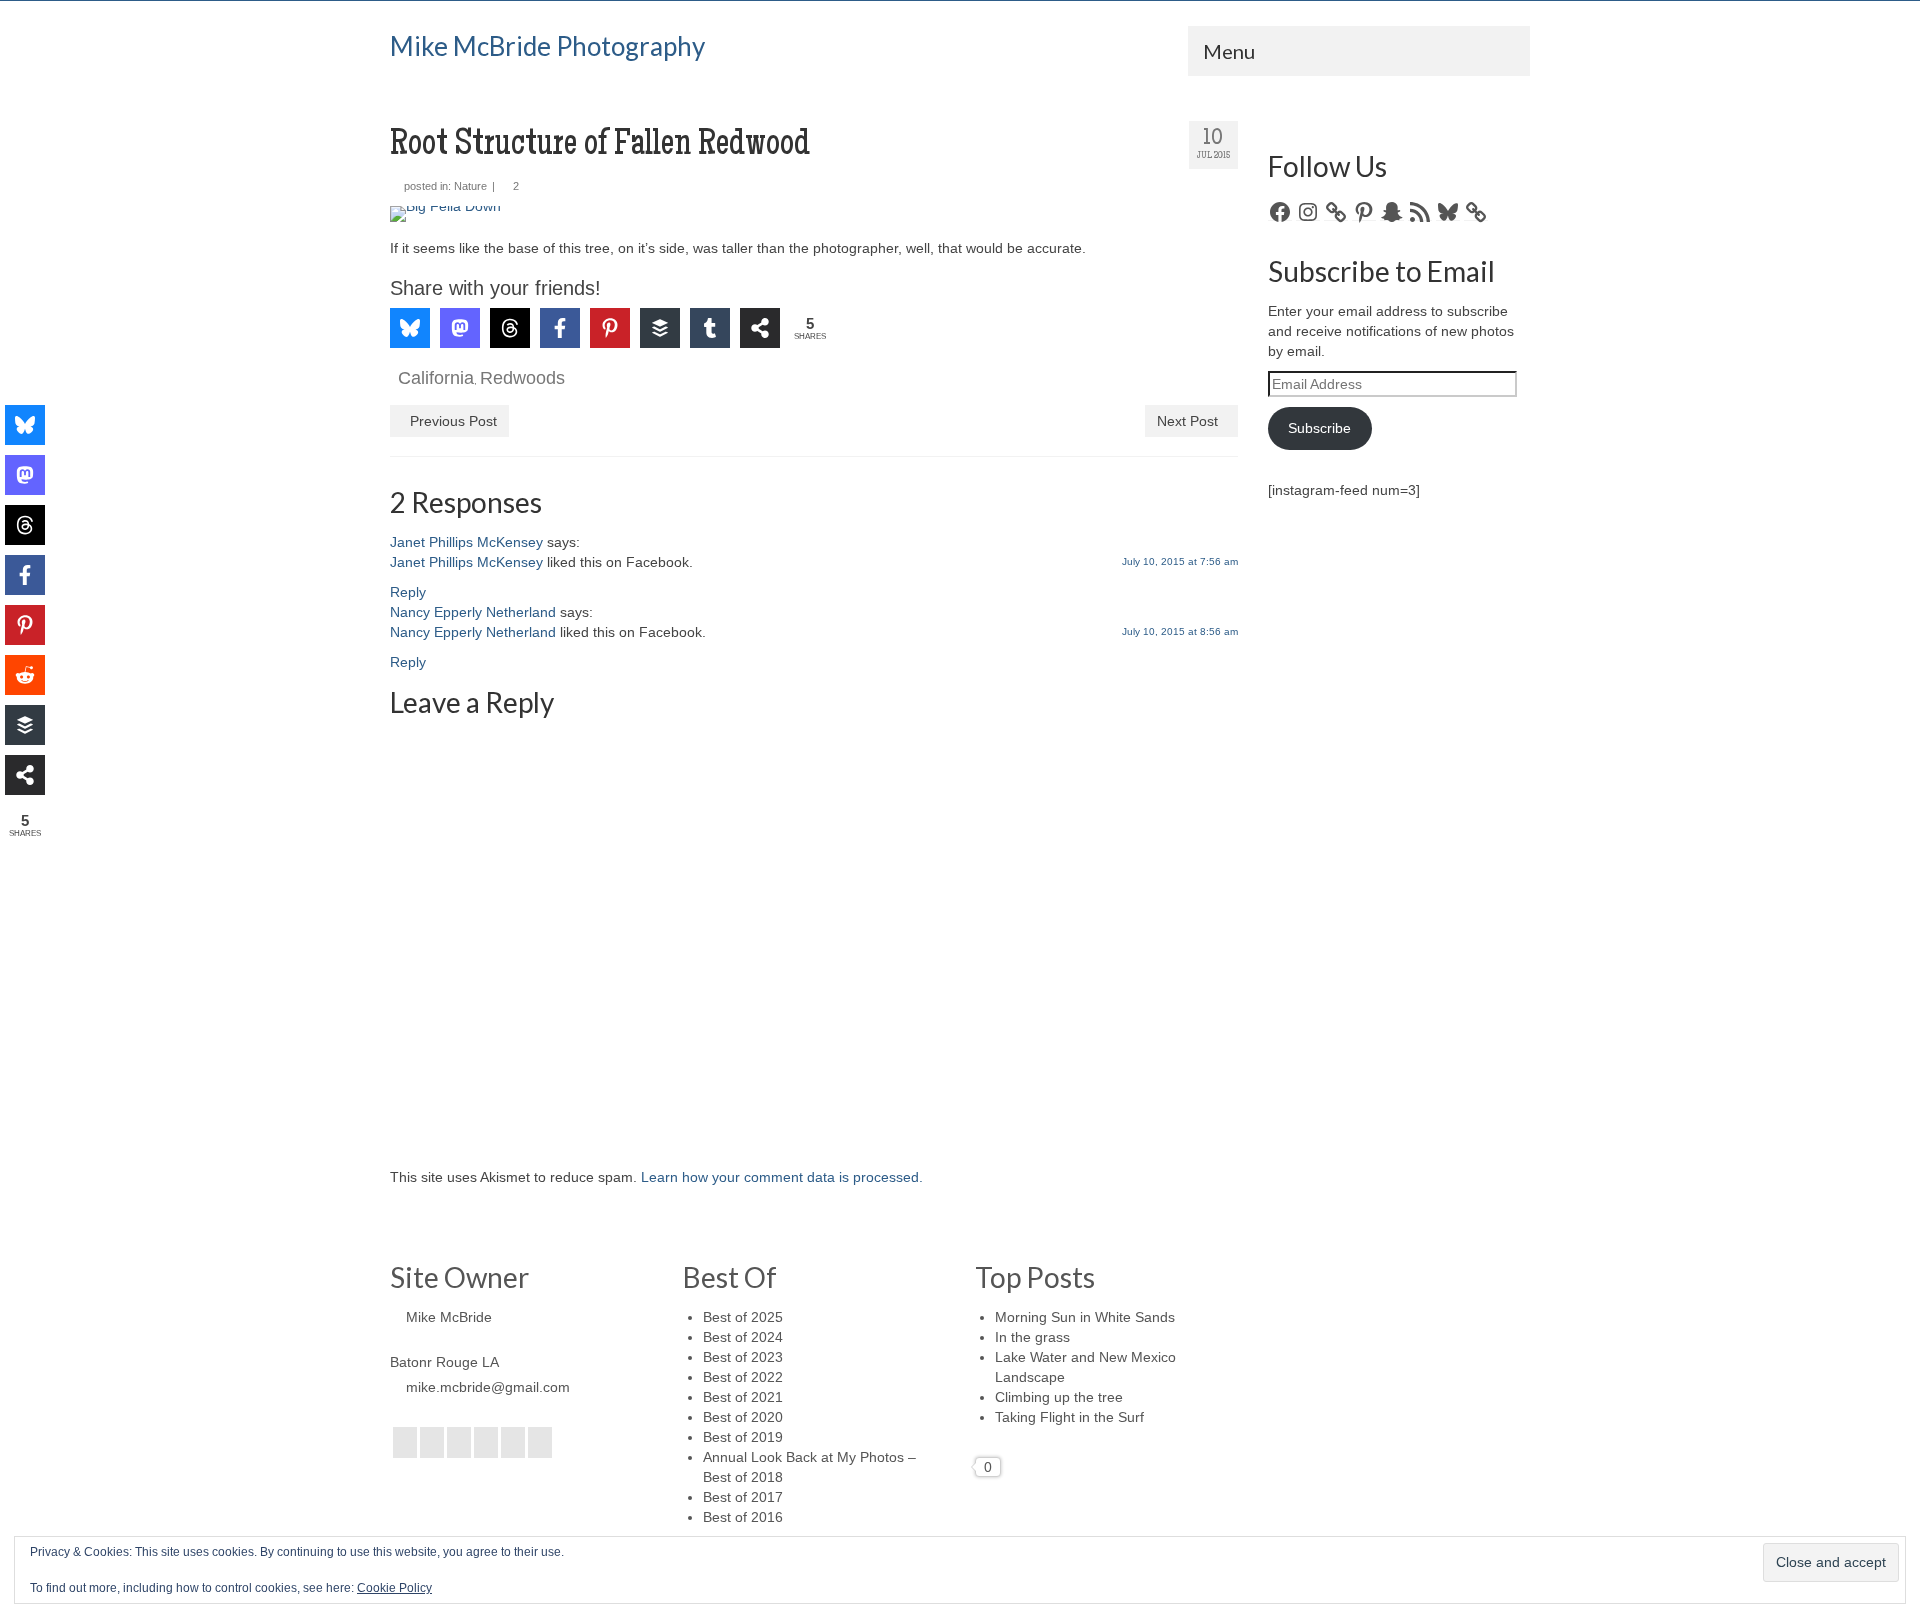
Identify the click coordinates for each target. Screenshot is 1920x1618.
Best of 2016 (743, 1517)
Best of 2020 (743, 1417)
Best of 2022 (743, 1377)
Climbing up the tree (1059, 1397)
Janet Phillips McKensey (466, 542)
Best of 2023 (743, 1357)
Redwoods (522, 378)
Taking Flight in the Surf (1069, 1417)
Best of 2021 (743, 1397)
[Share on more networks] (760, 328)
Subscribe (1319, 428)
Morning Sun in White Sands (1085, 1317)
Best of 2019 (743, 1437)
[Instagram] (459, 1442)
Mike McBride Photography (547, 46)
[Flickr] (486, 1442)
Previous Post (453, 421)
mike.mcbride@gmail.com (488, 1387)
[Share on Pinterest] (610, 328)
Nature (470, 186)
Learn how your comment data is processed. (782, 1177)
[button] (433, 235)
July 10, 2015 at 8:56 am (1180, 631)
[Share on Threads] (510, 328)
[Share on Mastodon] (460, 328)
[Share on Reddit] (25, 675)
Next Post (1187, 421)
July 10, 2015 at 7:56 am (1180, 561)
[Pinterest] (513, 1442)
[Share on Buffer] (660, 328)
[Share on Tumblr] (710, 328)
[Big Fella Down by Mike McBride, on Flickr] (814, 214)
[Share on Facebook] (560, 328)
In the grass (1032, 1337)
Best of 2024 (743, 1337)
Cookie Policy (394, 1588)
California (436, 378)
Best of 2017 (743, 1497)
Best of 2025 (743, 1317)
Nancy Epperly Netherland (473, 612)
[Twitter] (432, 1442)
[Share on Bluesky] (410, 328)
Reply (408, 592)
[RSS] (540, 1442)
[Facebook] (405, 1442)
